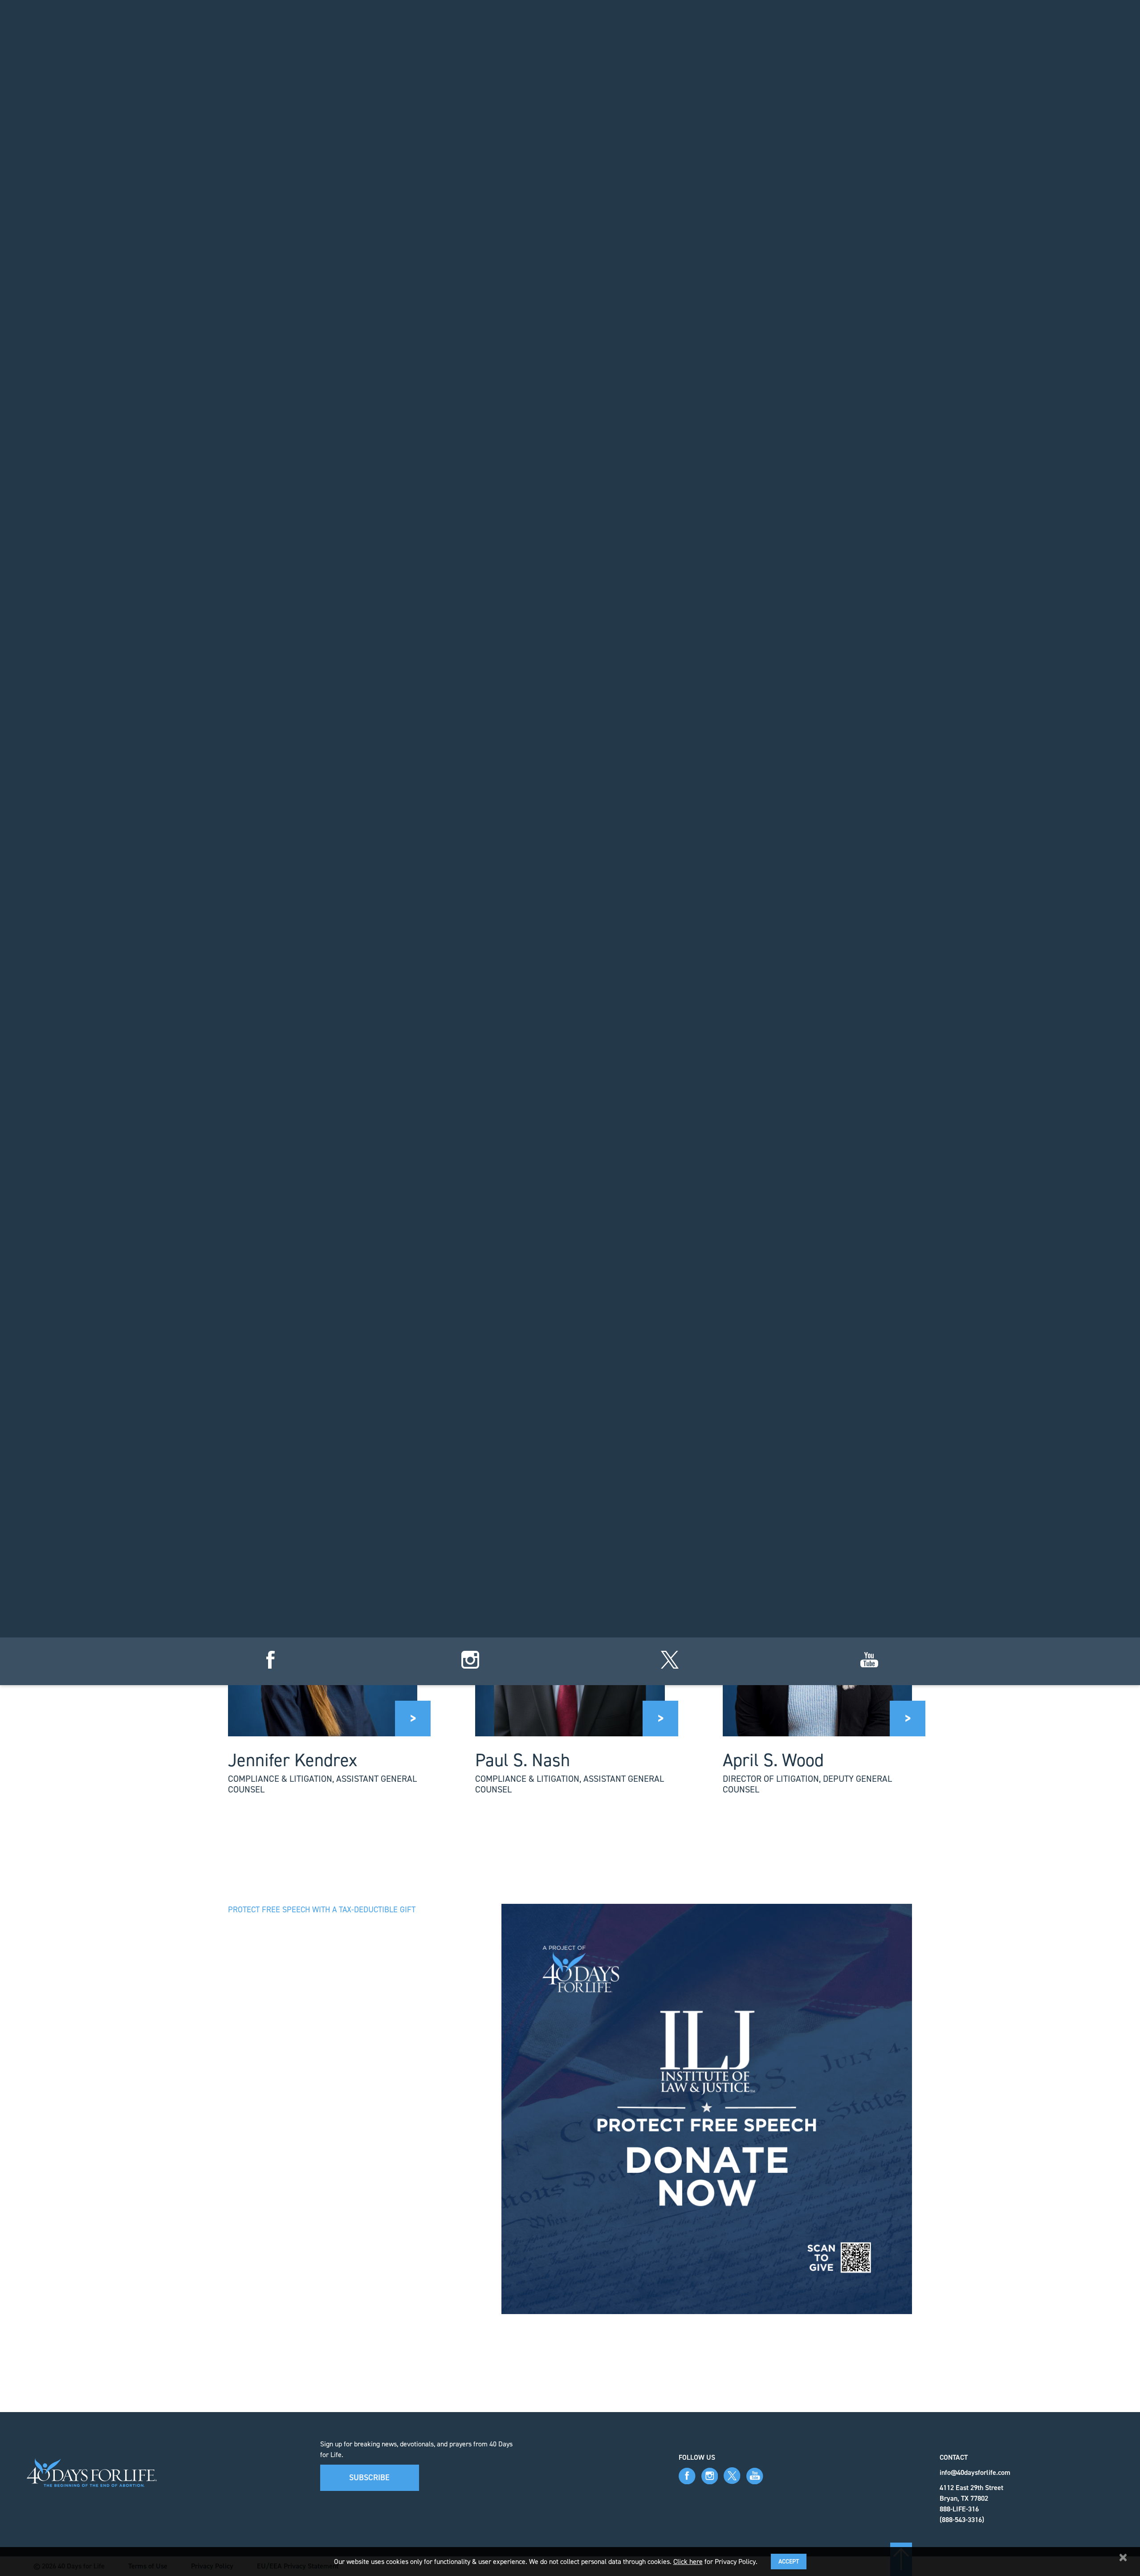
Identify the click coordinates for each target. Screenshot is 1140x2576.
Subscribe (369, 2478)
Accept (789, 2562)
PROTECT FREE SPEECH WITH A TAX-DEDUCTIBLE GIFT (322, 1910)
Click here (688, 2562)
